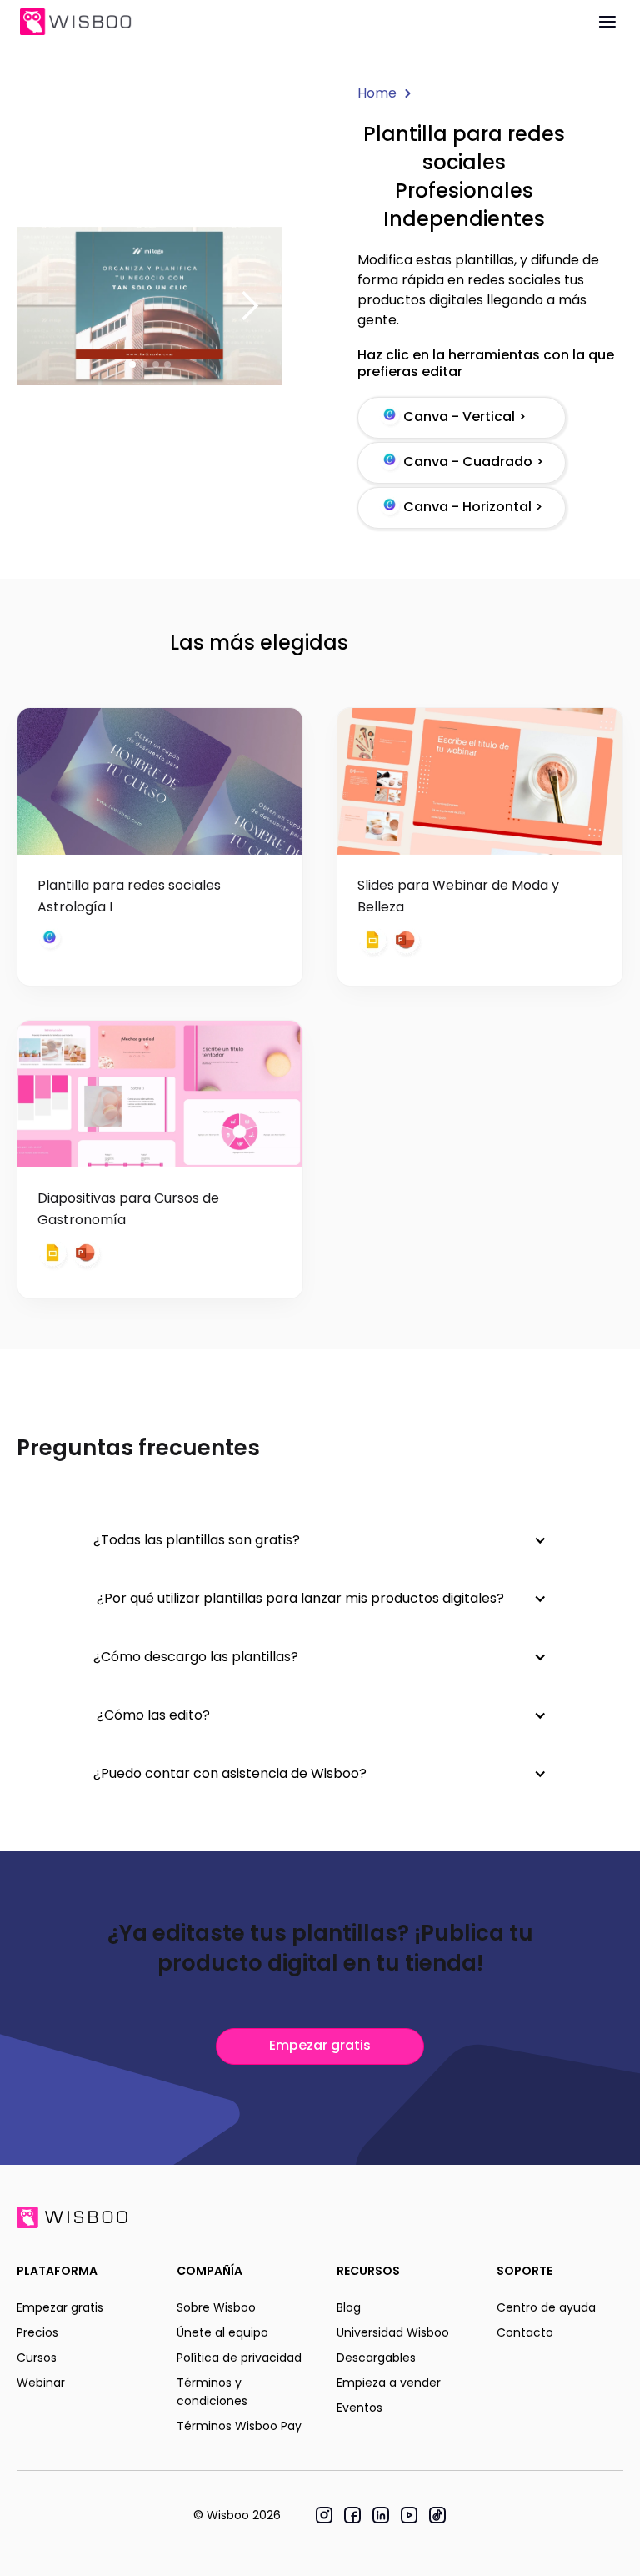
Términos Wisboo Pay (239, 2426)
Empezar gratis (320, 2045)
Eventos (360, 2408)
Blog (349, 2307)
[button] (249, 306)
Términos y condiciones (212, 2392)
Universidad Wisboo (393, 2332)
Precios (37, 2332)
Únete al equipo (222, 2332)
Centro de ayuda (546, 2307)
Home (377, 93)
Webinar (41, 2383)
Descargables (376, 2358)
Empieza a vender (389, 2383)
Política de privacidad (239, 2358)
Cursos (37, 2358)
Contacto (525, 2332)
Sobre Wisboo (216, 2307)
